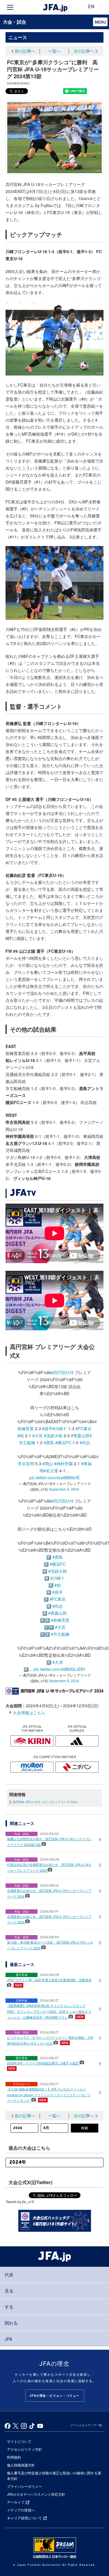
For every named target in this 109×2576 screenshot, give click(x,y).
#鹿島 (49, 1442)
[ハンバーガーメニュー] (10, 7)
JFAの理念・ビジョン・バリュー (55, 2396)
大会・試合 (15, 22)
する (9, 2307)
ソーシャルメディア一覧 (86, 2425)
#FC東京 (84, 1428)
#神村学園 (63, 1463)
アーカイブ (16, 2502)
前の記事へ (25, 51)
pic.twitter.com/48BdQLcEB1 (60, 1669)
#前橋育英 (60, 1620)
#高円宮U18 (62, 1372)
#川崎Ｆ (60, 1428)
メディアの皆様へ (21, 2510)
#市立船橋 (60, 1634)
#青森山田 (80, 1435)
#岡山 (48, 1463)
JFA (8, 2339)
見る (9, 2291)
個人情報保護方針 (21, 2465)
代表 (9, 2275)
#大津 (58, 1662)
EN (91, 7)
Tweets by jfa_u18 (20, 2202)
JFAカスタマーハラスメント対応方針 (36, 2494)
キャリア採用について (24, 2518)
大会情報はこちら (29, 1713)
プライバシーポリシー (24, 2486)
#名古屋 (51, 1470)
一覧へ (54, 51)
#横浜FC (63, 1442)
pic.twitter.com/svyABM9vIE (54, 1478)
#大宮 (37, 1435)
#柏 (21, 1435)
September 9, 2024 (64, 1489)
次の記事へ (84, 51)
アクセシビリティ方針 (24, 2449)
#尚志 (85, 1442)
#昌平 (47, 1428)
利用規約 (14, 2457)
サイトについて (19, 2441)
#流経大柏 (53, 1435)
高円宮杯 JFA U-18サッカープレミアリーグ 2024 (45, 1802)
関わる (11, 2323)
